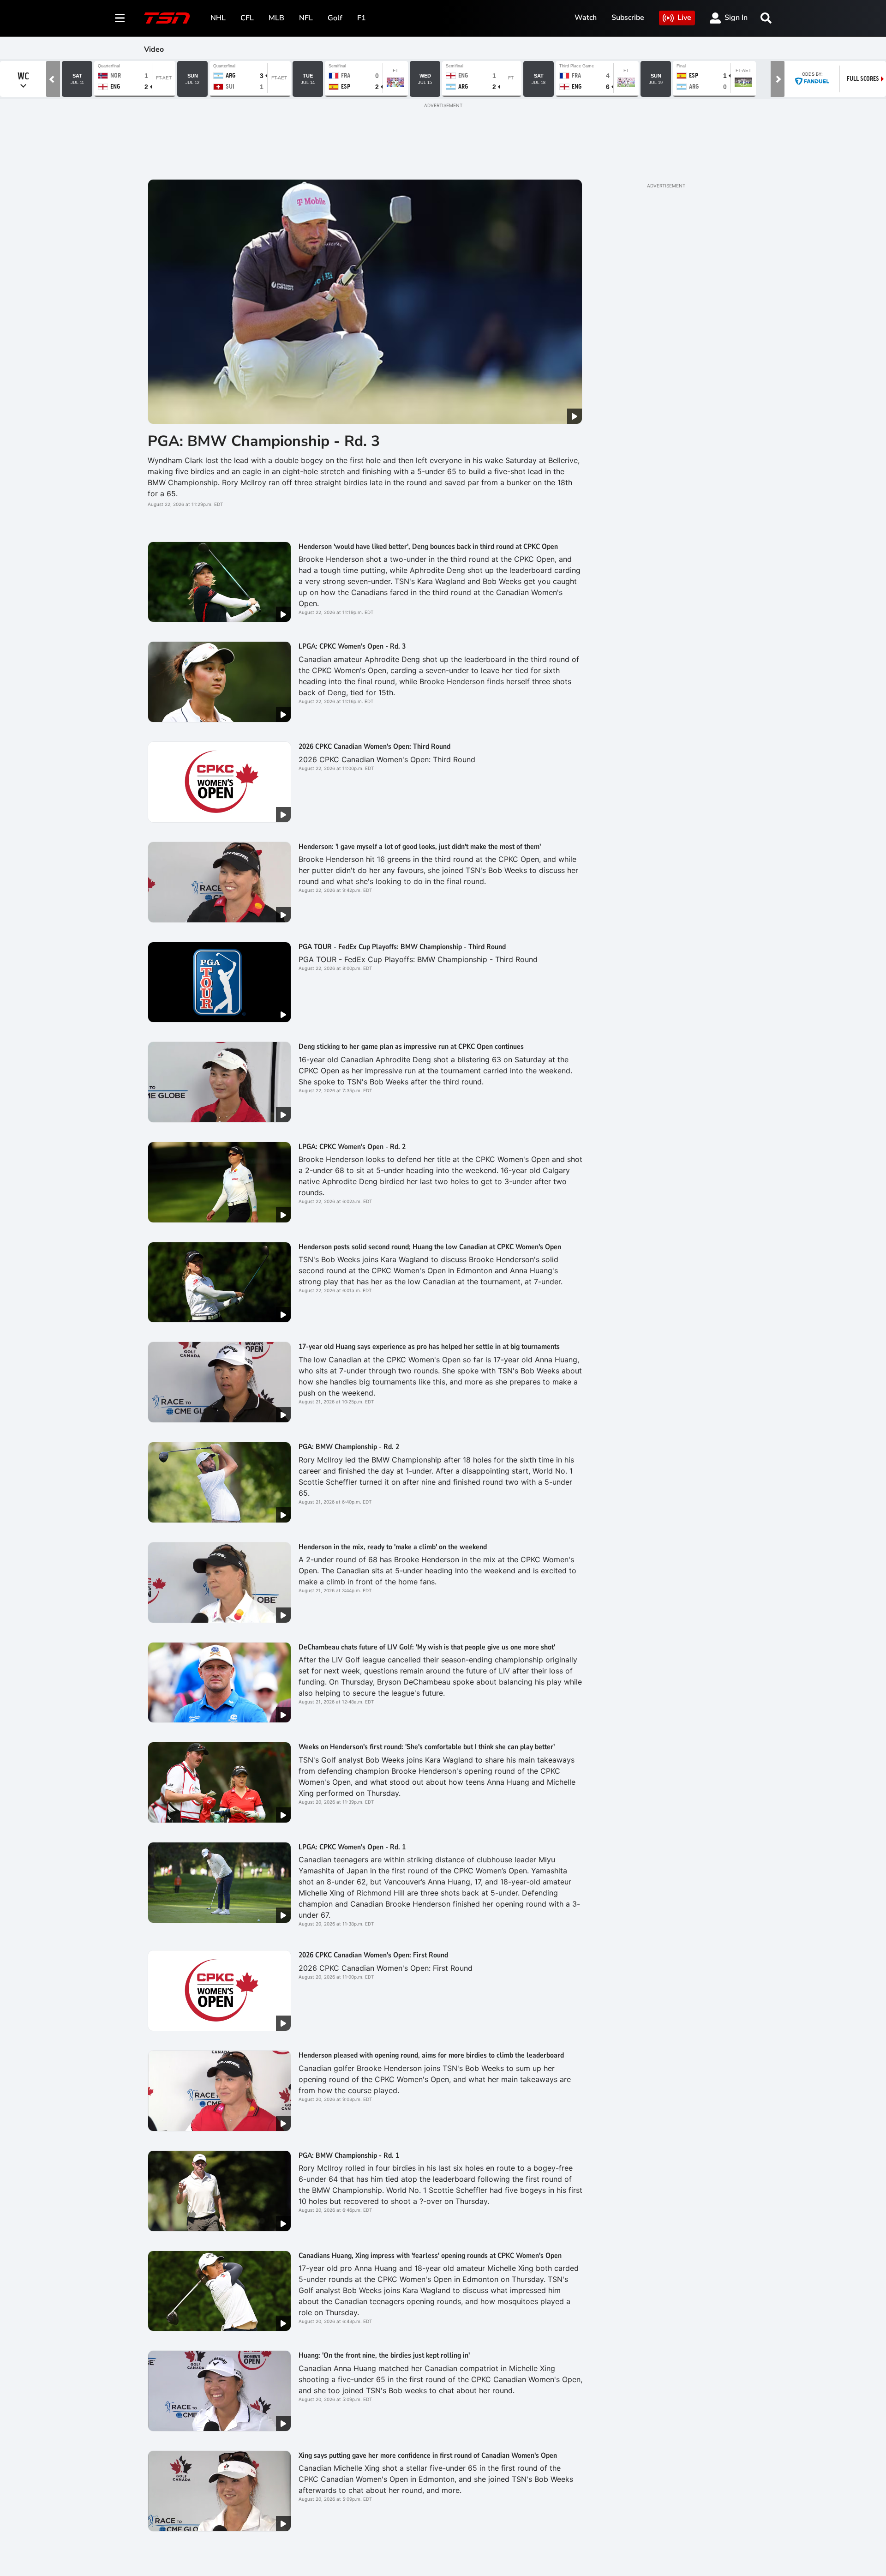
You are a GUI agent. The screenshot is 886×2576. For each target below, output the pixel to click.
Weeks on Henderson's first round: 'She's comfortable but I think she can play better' (427, 1747)
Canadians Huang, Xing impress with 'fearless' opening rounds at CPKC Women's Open (430, 2256)
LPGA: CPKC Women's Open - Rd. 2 (352, 1147)
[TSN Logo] (167, 18)
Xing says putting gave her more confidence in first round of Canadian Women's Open (428, 2456)
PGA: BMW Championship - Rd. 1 (349, 2155)
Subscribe (628, 18)
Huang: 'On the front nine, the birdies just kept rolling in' (384, 2355)
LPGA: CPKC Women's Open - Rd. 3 (352, 646)
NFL (306, 18)
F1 (362, 18)
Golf (335, 18)
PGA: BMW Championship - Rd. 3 (264, 441)
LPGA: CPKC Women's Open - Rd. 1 (352, 1847)
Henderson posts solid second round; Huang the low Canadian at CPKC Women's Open (430, 1247)
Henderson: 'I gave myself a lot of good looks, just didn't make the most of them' (420, 847)
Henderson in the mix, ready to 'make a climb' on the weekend (393, 1547)
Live (684, 18)
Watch (586, 18)
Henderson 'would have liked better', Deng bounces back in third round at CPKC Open (428, 547)
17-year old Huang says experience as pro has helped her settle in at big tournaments (429, 1347)
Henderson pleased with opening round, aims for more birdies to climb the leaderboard (431, 2055)
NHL (218, 18)
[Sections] (120, 18)
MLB (276, 18)
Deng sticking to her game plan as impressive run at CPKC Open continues (411, 1047)
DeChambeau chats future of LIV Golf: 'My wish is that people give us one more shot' (427, 1647)
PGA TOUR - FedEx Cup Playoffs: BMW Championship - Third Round (402, 947)
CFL (247, 18)
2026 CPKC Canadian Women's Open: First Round (373, 1955)
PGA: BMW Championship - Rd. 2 (349, 1447)
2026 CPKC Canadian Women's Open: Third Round (374, 746)
